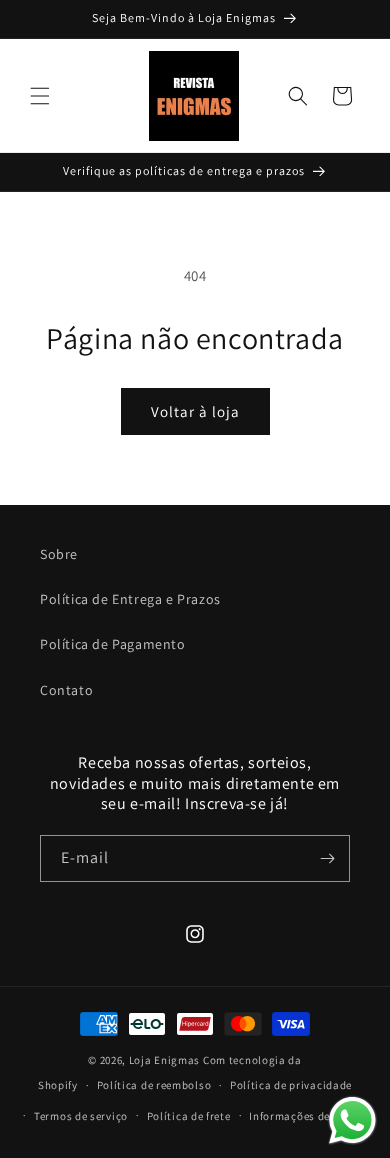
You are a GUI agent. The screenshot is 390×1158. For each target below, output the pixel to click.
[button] (40, 96)
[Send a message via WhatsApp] (352, 1120)
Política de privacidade (291, 1085)
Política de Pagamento (113, 644)
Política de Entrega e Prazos (130, 599)
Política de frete (189, 1116)
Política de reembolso (154, 1085)
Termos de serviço (81, 1116)
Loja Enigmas (164, 1060)
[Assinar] (327, 858)
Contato (66, 690)
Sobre (59, 554)
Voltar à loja (195, 411)
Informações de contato (311, 1116)
